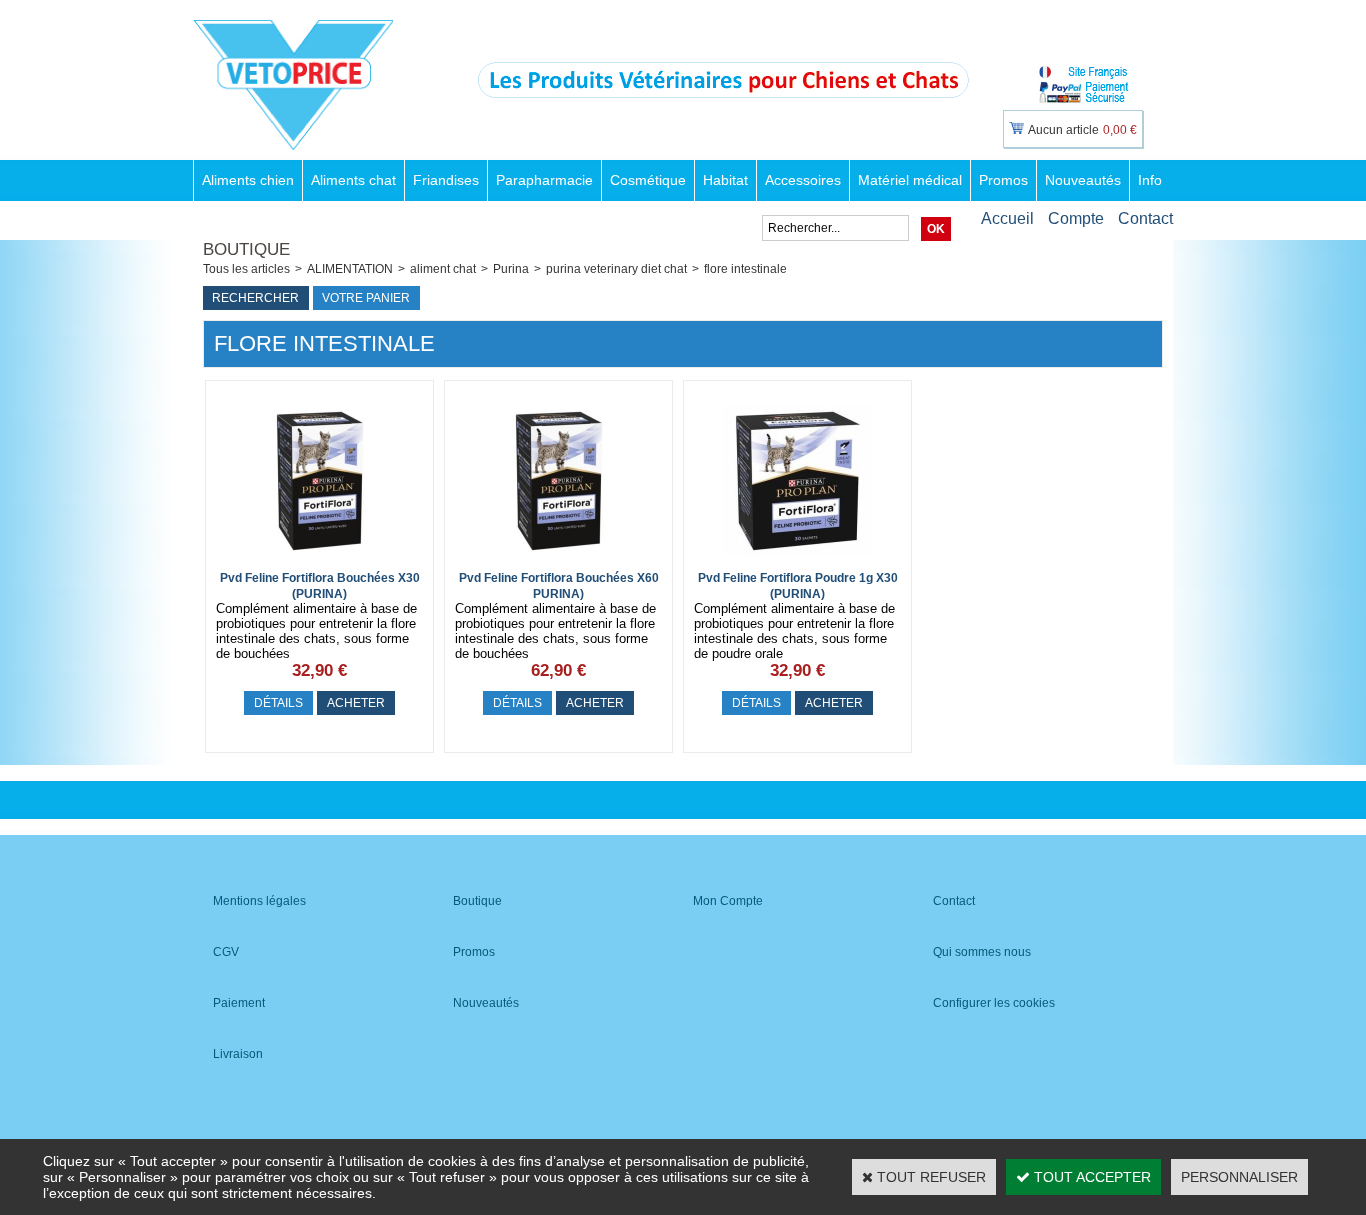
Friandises (446, 180)
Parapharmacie (544, 180)
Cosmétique (648, 180)
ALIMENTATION (350, 269)
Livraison (238, 1054)
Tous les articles (246, 269)
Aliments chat (353, 180)
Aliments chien (248, 180)
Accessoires (803, 180)
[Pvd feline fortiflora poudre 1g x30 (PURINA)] (798, 561)
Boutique (477, 901)
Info (1150, 180)
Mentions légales (259, 901)
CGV (226, 952)
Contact (1145, 218)
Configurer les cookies (994, 1003)
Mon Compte (728, 901)
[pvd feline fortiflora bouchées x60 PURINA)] (559, 561)
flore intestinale (745, 269)
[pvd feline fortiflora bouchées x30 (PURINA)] (320, 561)
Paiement (239, 1003)
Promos (1003, 180)
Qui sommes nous (982, 952)
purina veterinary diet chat (616, 269)
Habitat (725, 180)
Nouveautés (1083, 180)
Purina (511, 269)
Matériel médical (910, 180)
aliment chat (443, 269)
